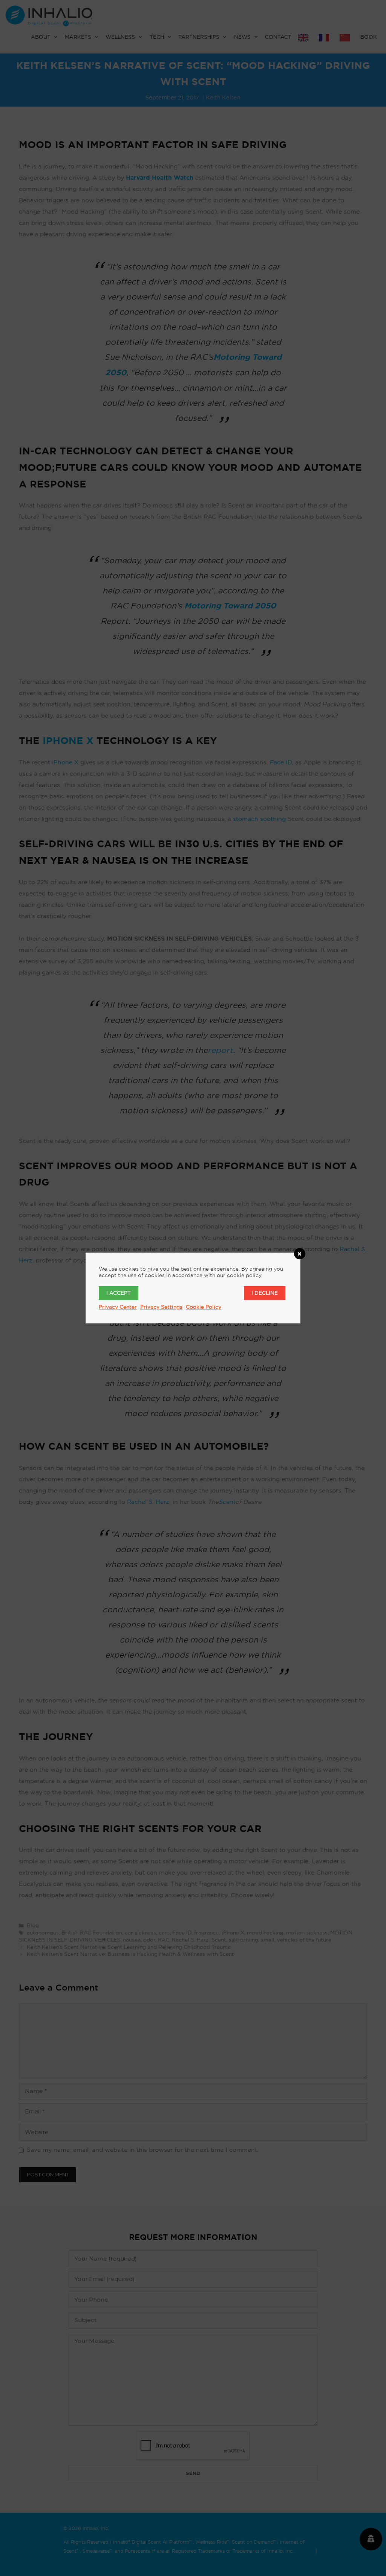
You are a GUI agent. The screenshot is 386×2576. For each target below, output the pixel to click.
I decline (265, 1293)
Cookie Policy (204, 1307)
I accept (119, 1293)
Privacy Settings (161, 1307)
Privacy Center (118, 1307)
